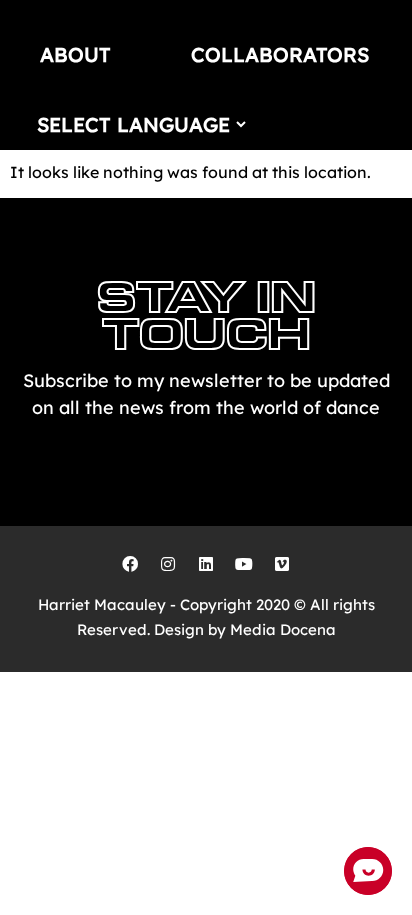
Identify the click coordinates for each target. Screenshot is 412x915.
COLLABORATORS (280, 54)
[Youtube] (244, 564)
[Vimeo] (282, 564)
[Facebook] (130, 564)
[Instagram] (168, 564)
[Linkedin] (206, 564)
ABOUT (75, 54)
